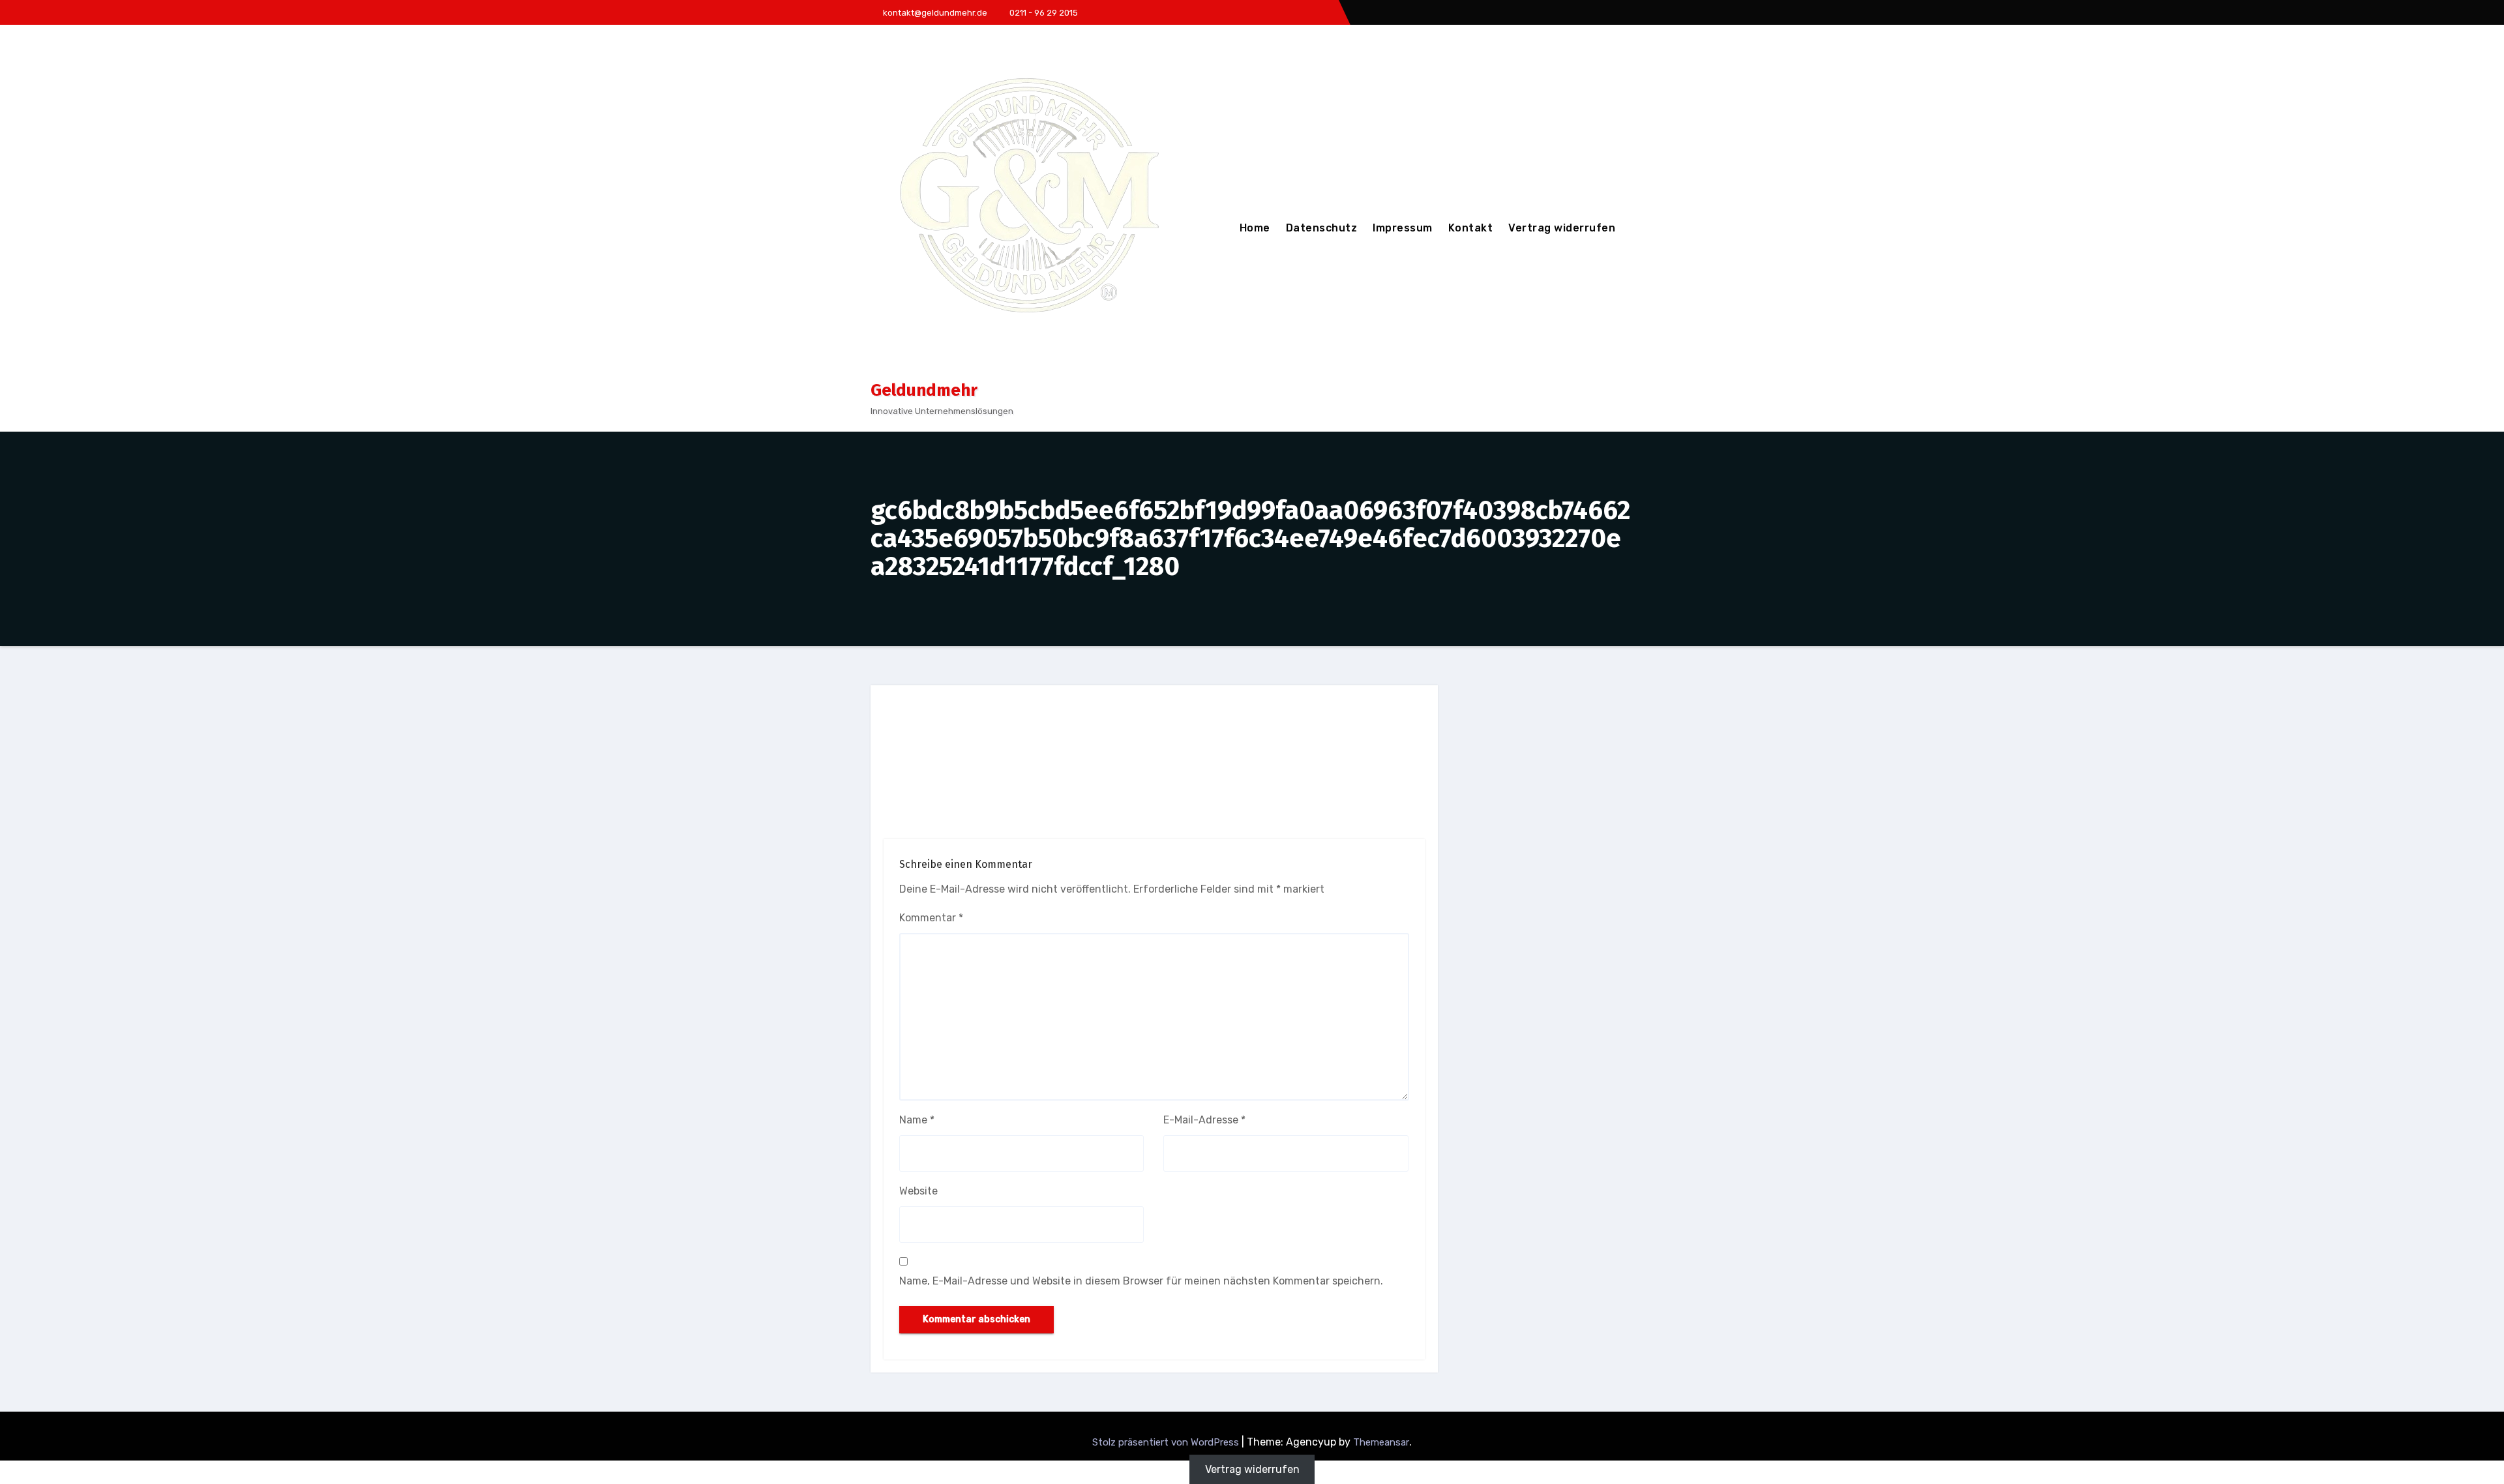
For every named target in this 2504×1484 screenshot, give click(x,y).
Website (918, 1191)
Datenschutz (1322, 228)
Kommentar (931, 918)
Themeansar (1381, 1442)
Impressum (1403, 228)
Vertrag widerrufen (1562, 228)
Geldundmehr (924, 390)
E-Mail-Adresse (1204, 1120)
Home (1255, 228)
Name (917, 1120)
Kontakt (1471, 228)
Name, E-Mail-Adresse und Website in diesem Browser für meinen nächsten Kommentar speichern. (1141, 1281)
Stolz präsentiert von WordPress (1167, 1442)
